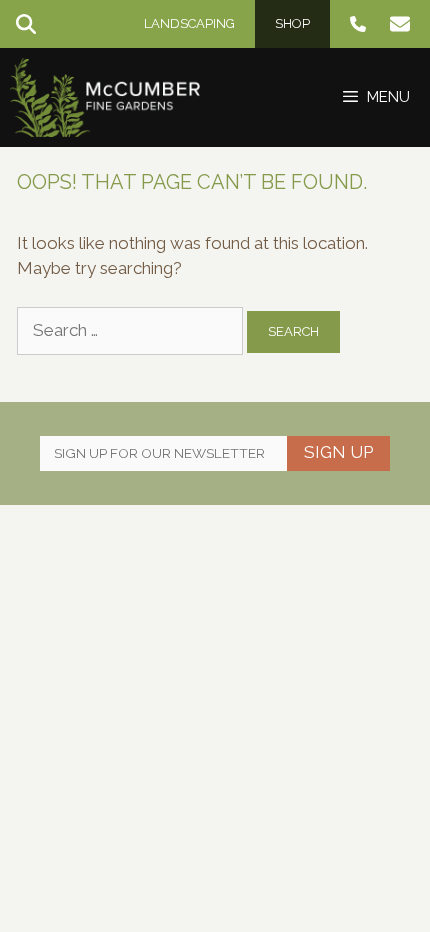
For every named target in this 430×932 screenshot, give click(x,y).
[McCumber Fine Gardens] (105, 97)
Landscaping (189, 23)
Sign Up (338, 452)
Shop (292, 23)
